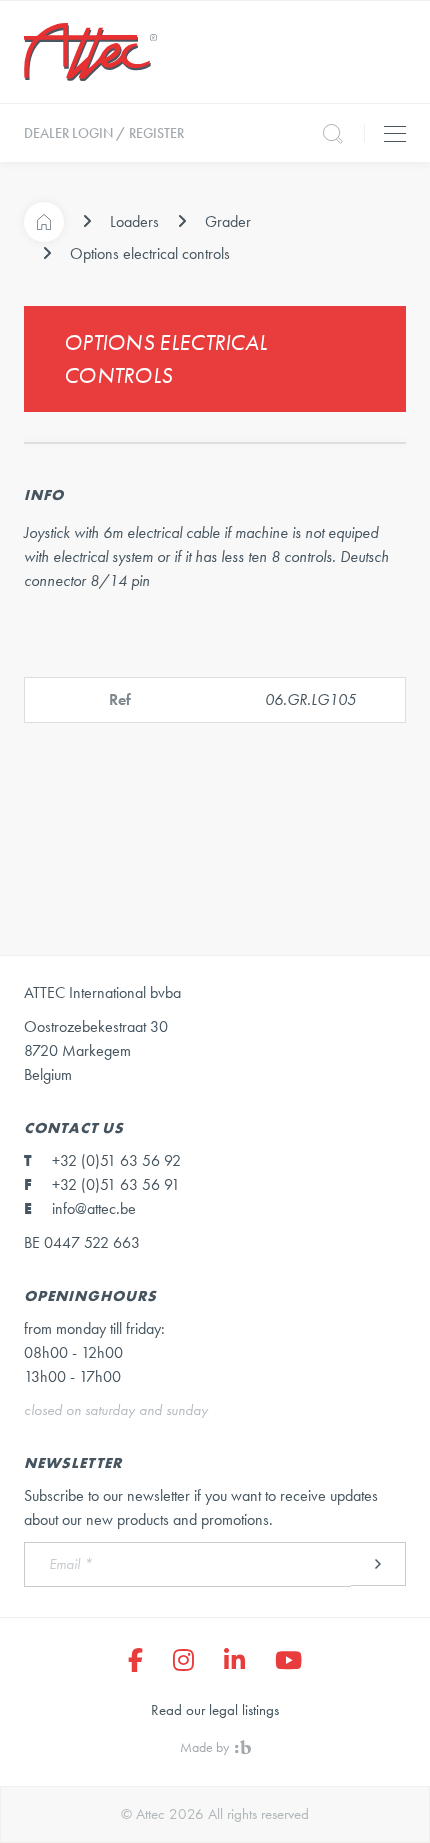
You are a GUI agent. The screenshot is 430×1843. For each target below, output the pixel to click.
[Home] (44, 222)
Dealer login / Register (104, 133)
